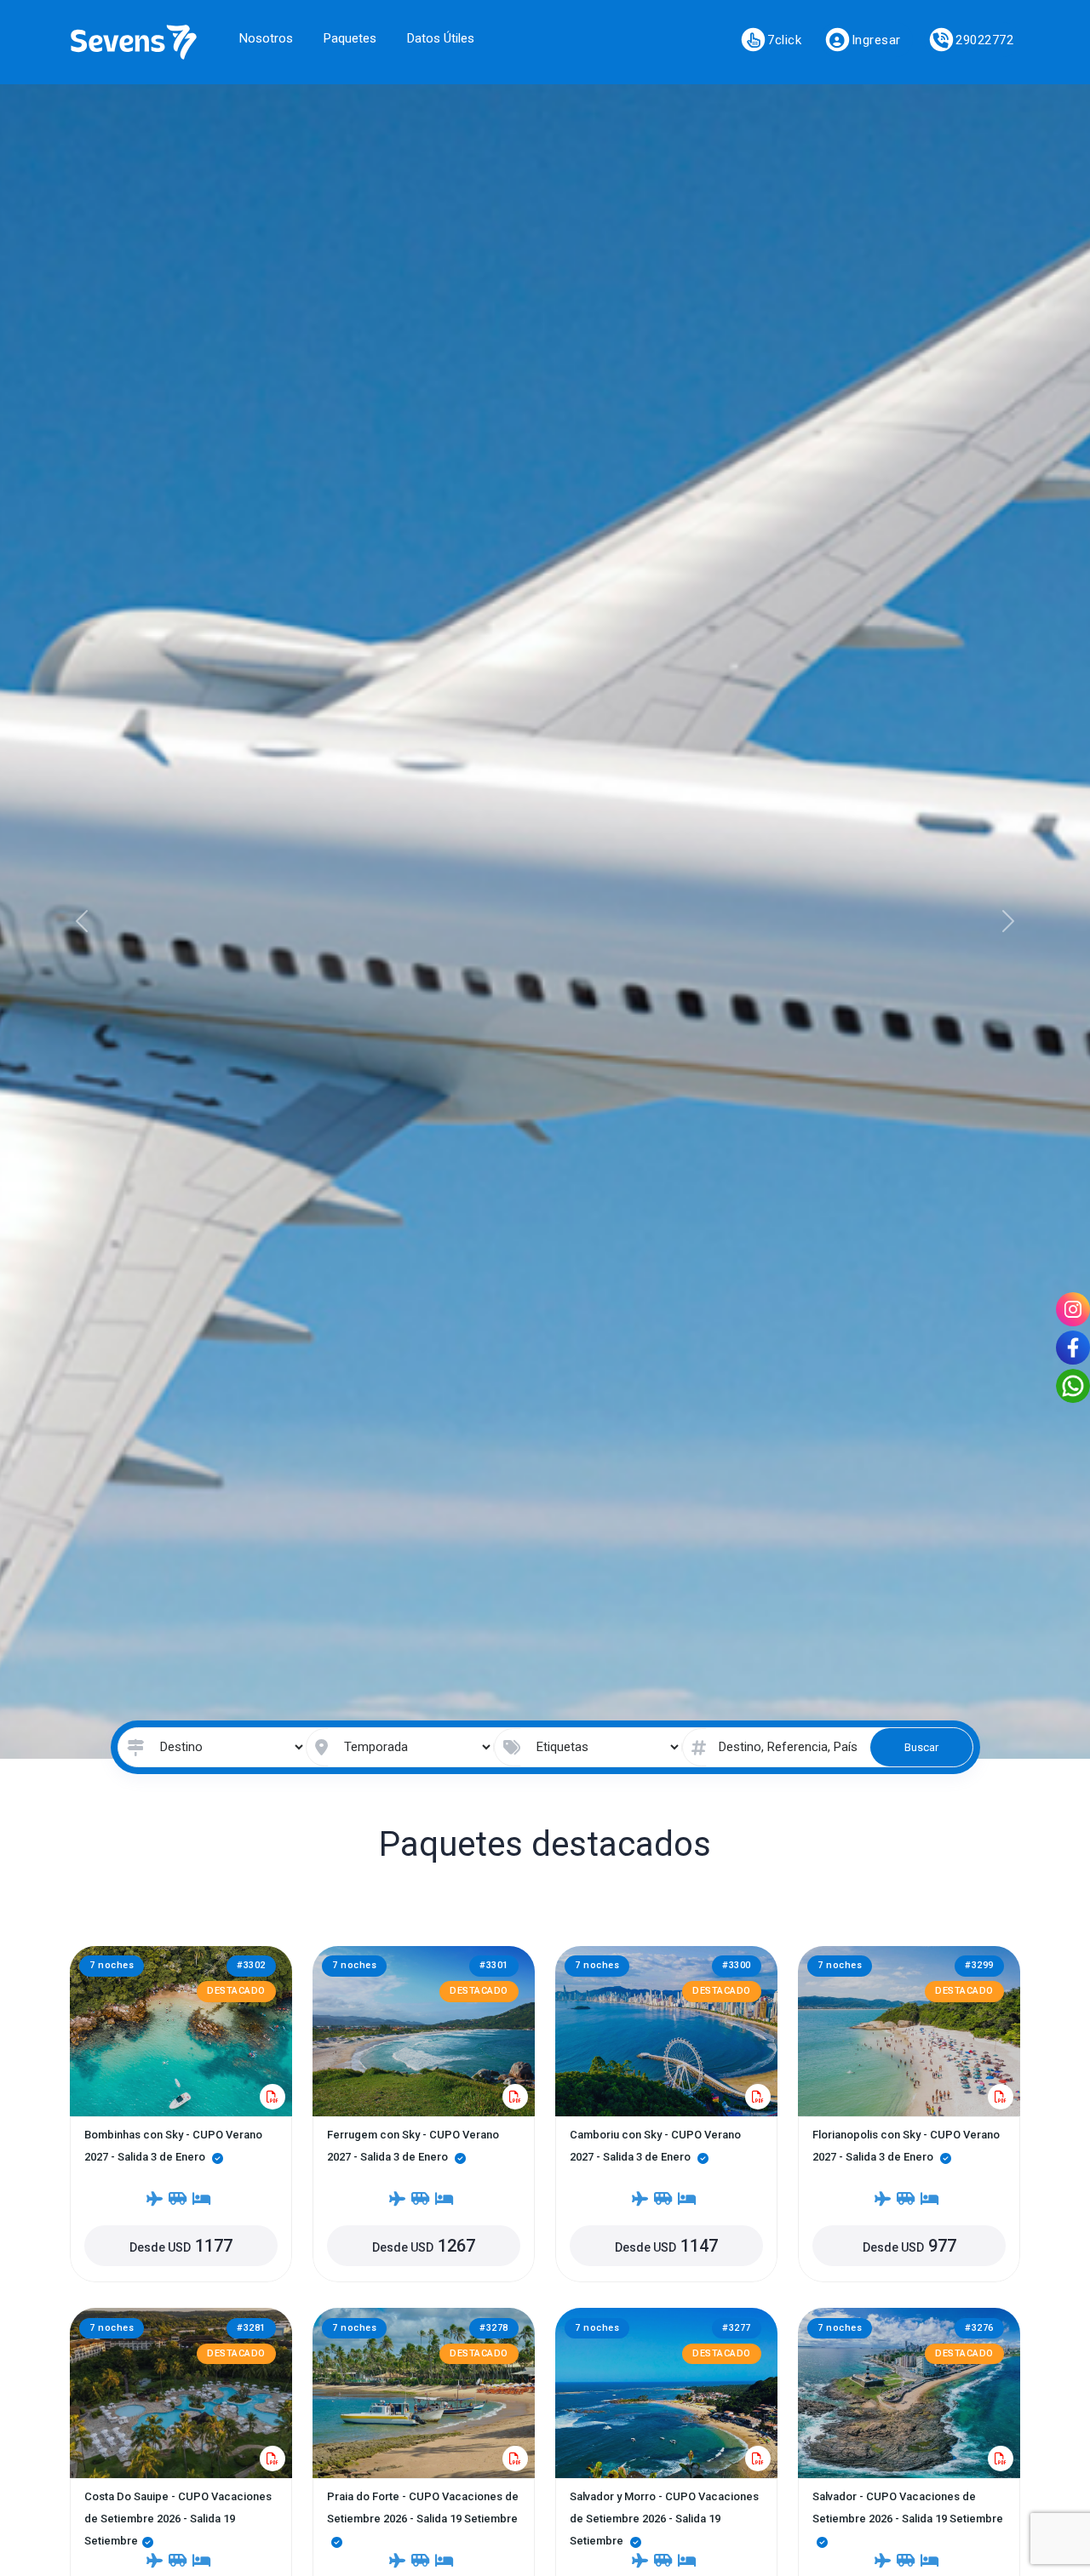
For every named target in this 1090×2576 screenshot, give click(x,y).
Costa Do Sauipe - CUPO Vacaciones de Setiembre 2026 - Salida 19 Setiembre (178, 2519)
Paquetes (350, 38)
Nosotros (266, 38)
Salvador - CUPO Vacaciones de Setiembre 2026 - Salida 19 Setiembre (908, 2507)
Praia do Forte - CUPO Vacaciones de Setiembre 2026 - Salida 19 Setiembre (423, 2507)
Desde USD (181, 2246)
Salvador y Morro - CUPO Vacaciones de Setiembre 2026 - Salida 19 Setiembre (664, 2519)
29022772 (984, 40)
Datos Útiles (441, 38)
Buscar (921, 1747)
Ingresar (876, 40)
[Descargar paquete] (272, 2097)
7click (784, 40)
